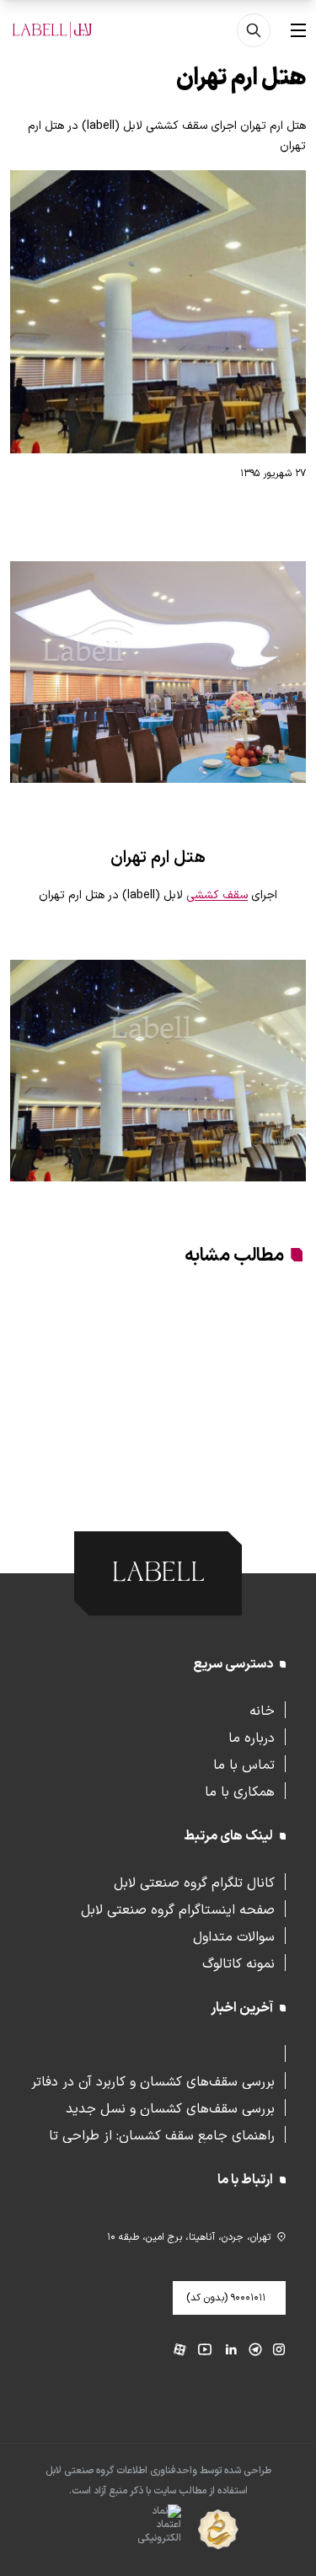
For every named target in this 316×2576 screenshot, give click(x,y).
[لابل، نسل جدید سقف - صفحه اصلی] (52, 30)
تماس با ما (244, 1764)
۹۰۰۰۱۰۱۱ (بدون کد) (226, 2298)
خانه (262, 1710)
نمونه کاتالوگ (238, 1963)
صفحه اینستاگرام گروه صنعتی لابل (178, 1909)
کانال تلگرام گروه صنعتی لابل (194, 1882)
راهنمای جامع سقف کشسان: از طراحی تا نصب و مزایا (162, 2134)
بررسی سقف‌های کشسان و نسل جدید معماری (170, 2107)
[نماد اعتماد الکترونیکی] (129, 2530)
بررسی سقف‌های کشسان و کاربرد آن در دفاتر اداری (153, 2081)
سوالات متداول (234, 1936)
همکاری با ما (240, 1791)
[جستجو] (254, 30)
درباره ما (252, 1737)
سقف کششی (217, 895)
